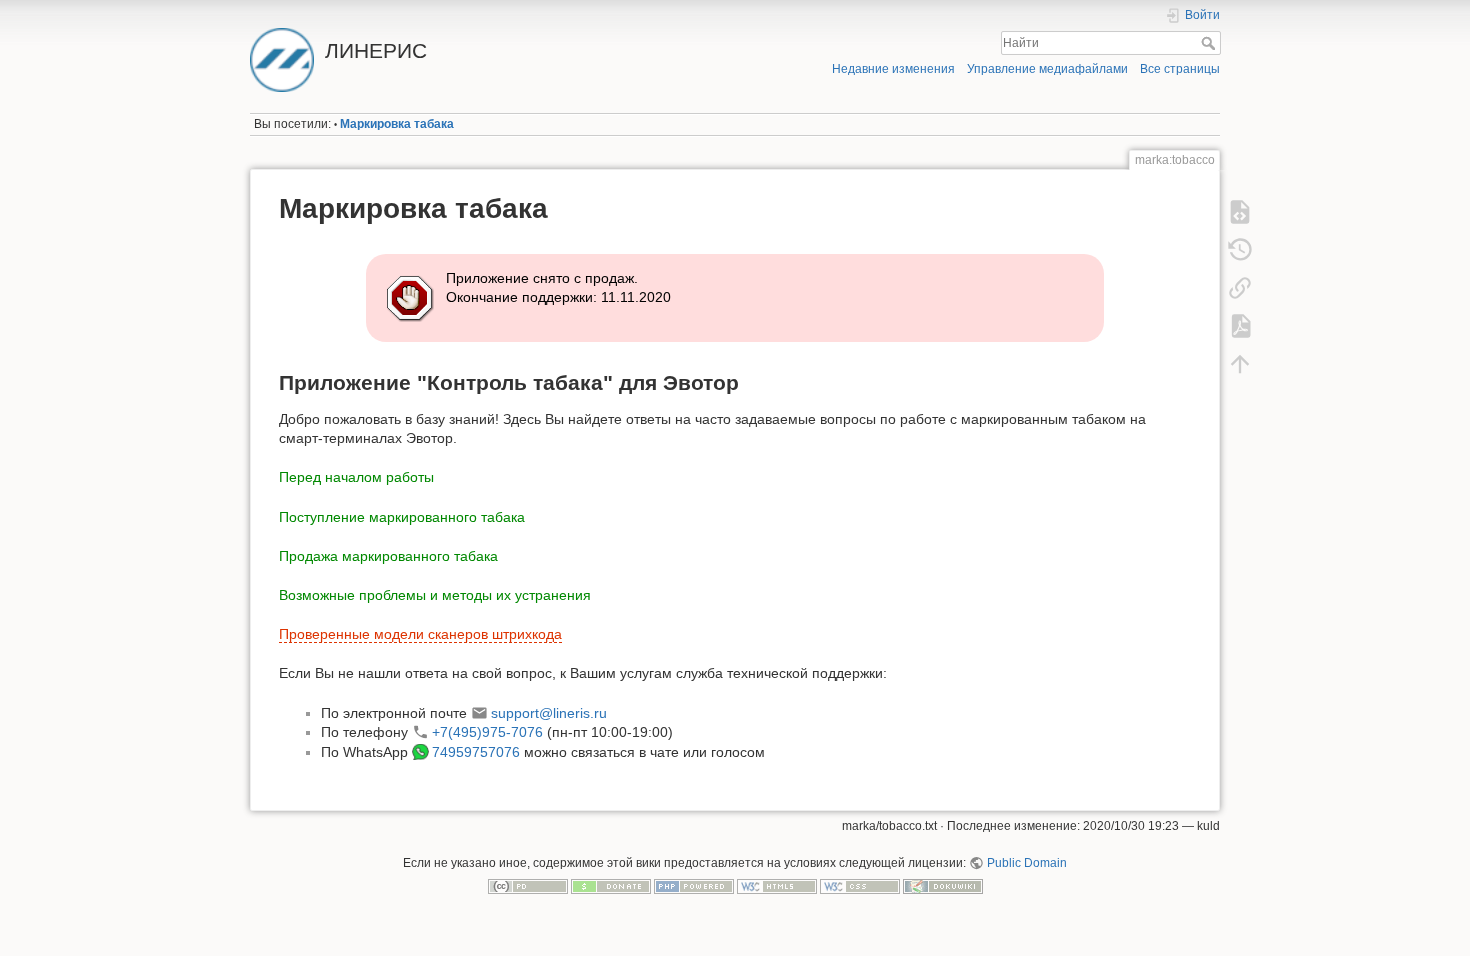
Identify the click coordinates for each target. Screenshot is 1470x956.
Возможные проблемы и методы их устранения (435, 595)
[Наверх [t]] (1240, 364)
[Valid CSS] (860, 886)
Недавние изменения (893, 69)
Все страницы (1180, 69)
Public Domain (1026, 863)
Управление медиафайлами (1047, 69)
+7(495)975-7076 (487, 732)
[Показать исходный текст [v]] (1240, 212)
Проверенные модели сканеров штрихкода (420, 634)
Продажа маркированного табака (388, 556)
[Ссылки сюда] (1240, 288)
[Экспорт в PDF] (1240, 326)
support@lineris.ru (549, 713)
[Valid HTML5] (777, 886)
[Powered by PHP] (694, 886)
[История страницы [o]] (1240, 250)
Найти (1210, 43)
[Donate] (611, 886)
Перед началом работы (356, 477)
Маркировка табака (397, 124)
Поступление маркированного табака (402, 517)
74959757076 (476, 752)
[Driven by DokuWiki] (943, 886)
